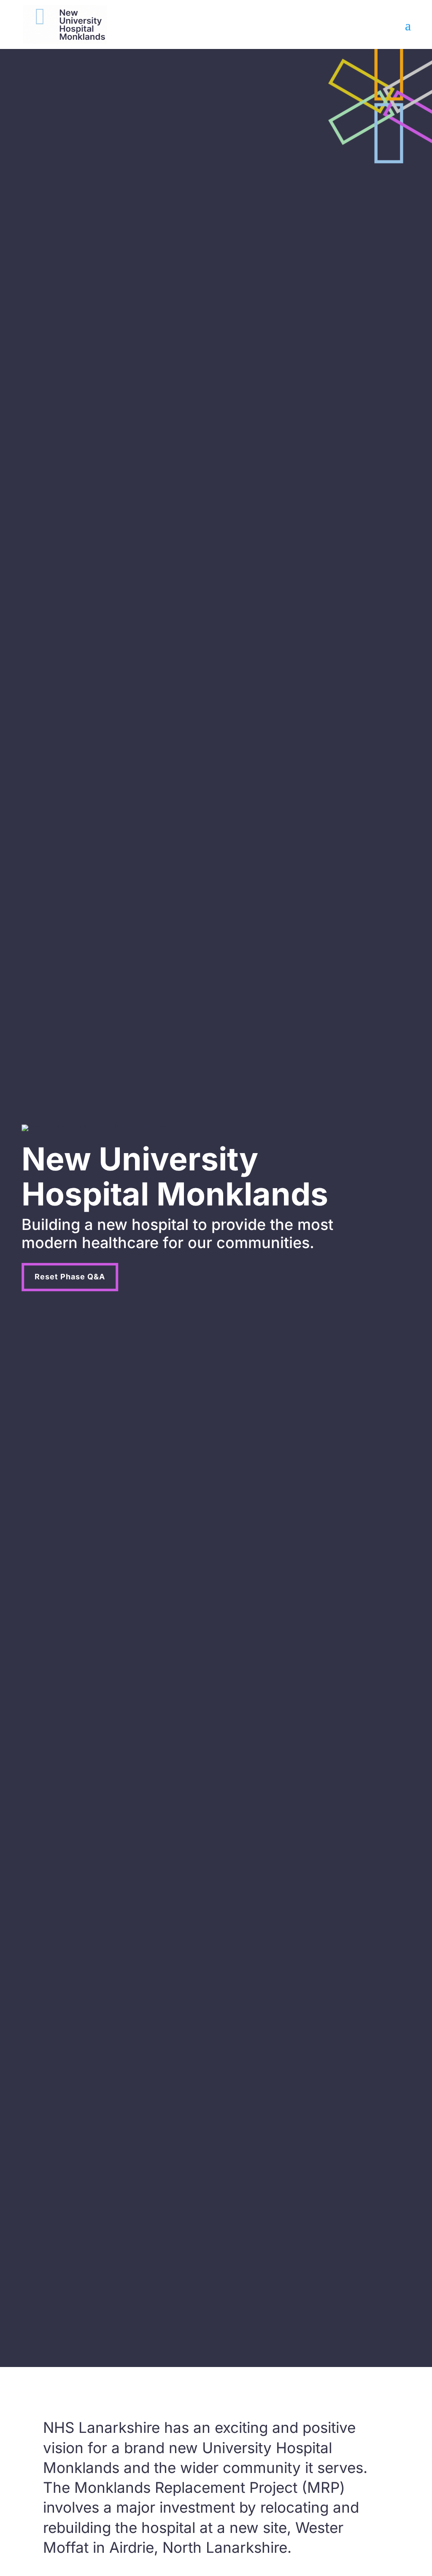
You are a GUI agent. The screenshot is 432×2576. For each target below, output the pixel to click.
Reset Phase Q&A (70, 1277)
